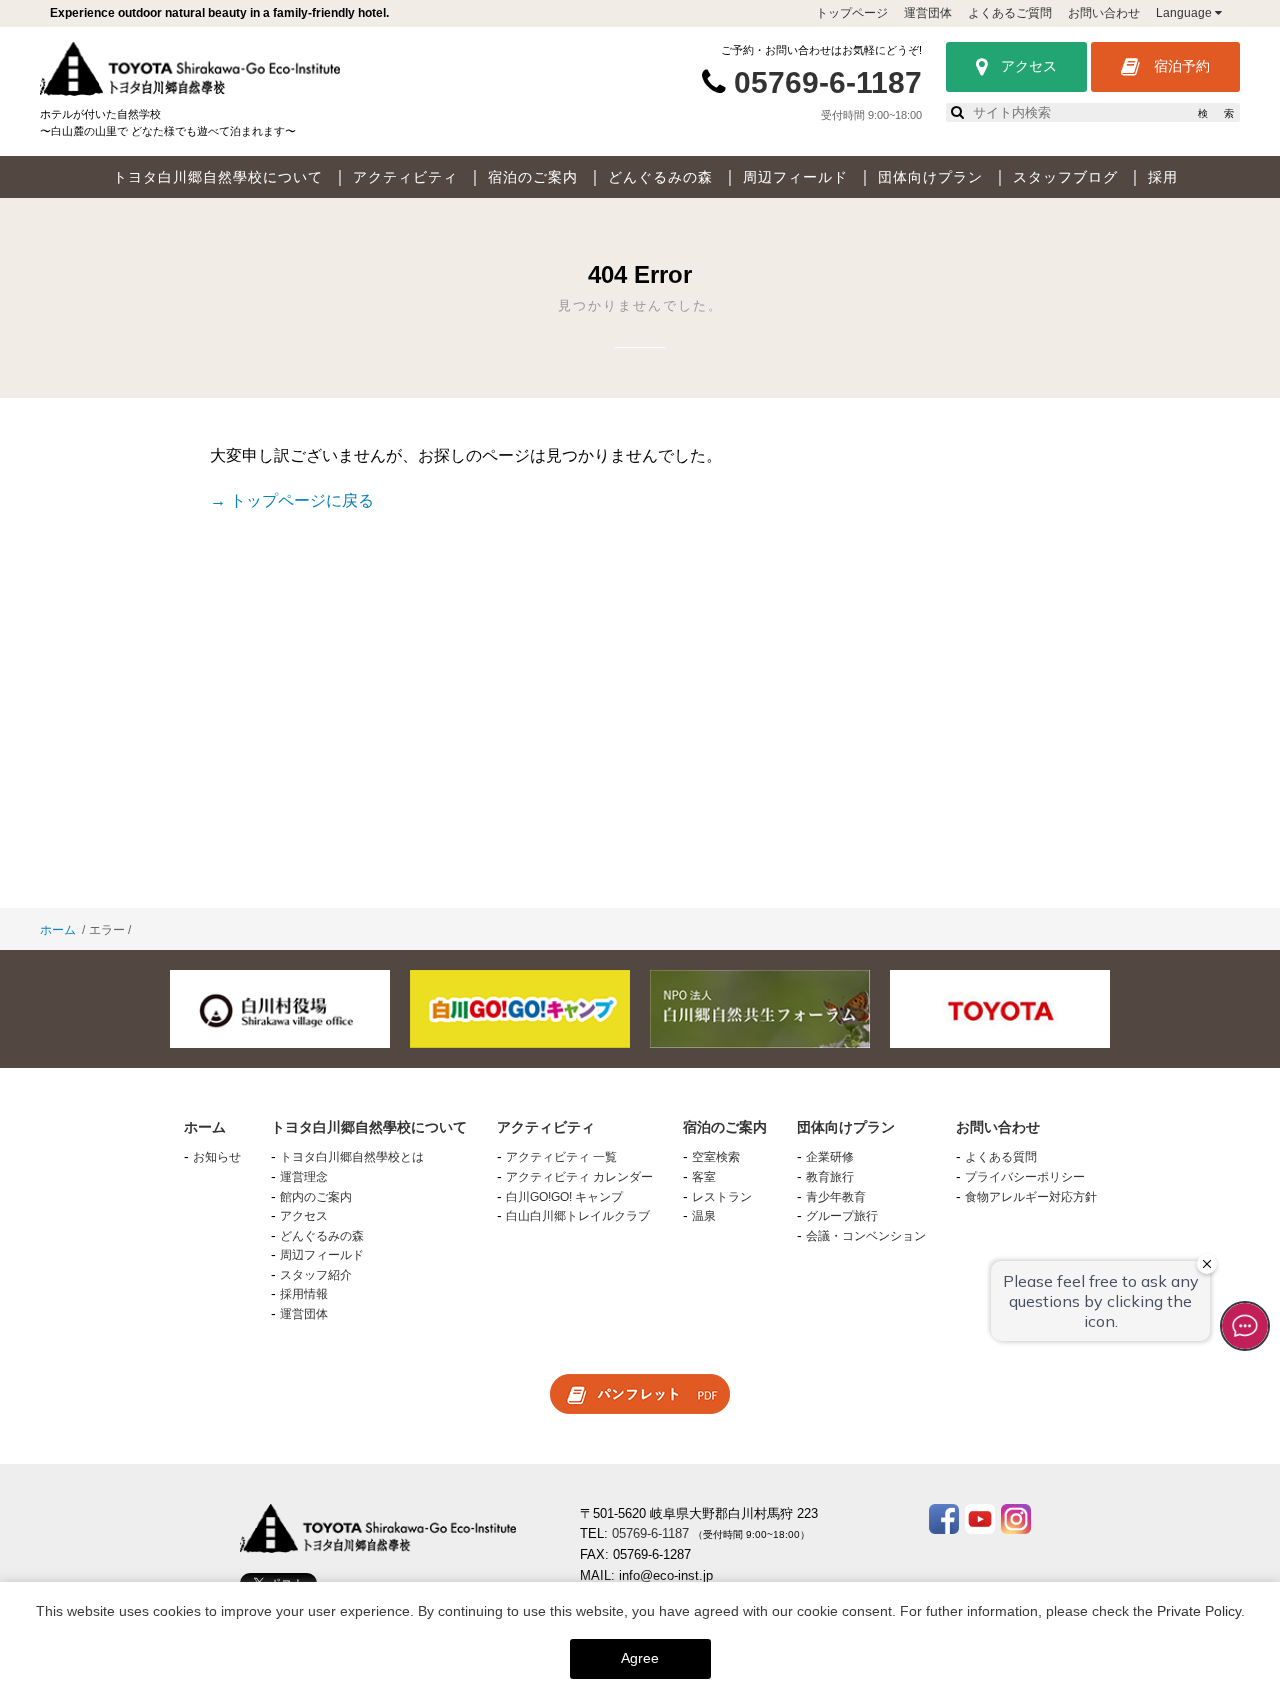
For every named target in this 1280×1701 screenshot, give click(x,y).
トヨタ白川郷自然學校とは (352, 1157)
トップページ (852, 13)
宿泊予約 (1180, 66)
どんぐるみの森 (660, 177)
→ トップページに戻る (292, 500)
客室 (704, 1177)
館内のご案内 (316, 1197)
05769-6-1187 (828, 82)
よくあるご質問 (1010, 13)
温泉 (704, 1216)
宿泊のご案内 (533, 177)
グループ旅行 (842, 1216)
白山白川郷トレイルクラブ (578, 1216)
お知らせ (217, 1157)
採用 (1163, 177)
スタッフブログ (1065, 177)
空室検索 (716, 1157)
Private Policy (1199, 1611)
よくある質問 (1001, 1157)
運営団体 (928, 13)
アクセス (1027, 66)
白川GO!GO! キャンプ (564, 1197)
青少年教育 (836, 1197)
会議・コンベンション (866, 1236)
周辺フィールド (795, 177)
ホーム (58, 930)
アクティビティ (405, 177)
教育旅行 (830, 1177)
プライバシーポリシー (1025, 1177)
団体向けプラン (930, 177)
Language (1185, 13)
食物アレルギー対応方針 (1031, 1197)
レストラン (722, 1197)
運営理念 (304, 1177)
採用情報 (304, 1294)
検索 (1215, 113)
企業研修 (830, 1157)
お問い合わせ (1104, 13)
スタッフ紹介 (316, 1275)
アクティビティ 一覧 (561, 1157)
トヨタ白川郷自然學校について (218, 177)
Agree (640, 1658)
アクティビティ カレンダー (579, 1177)
